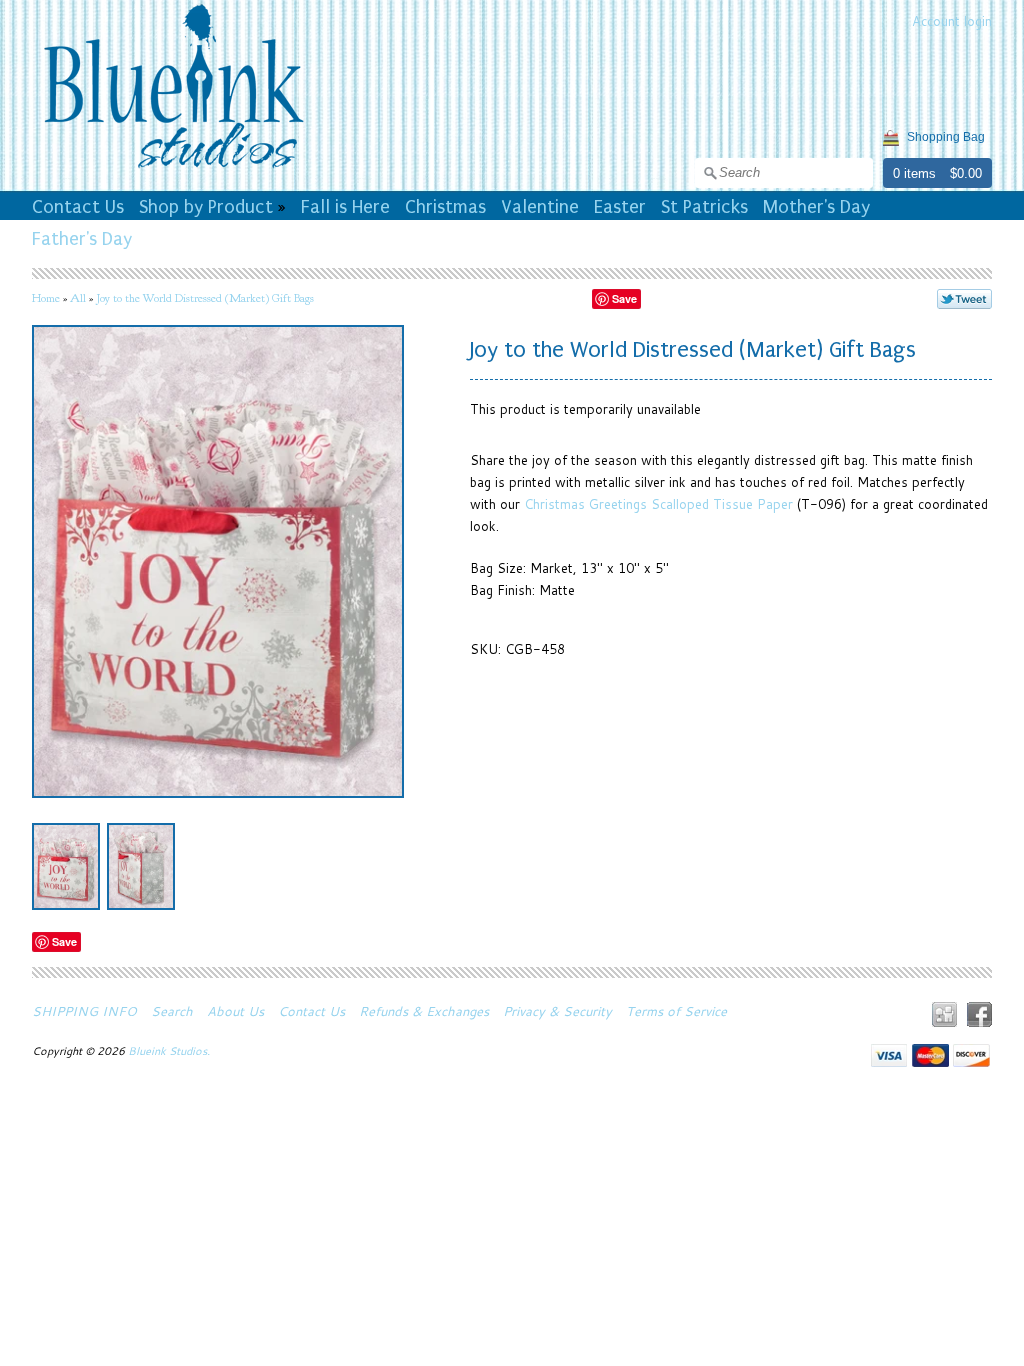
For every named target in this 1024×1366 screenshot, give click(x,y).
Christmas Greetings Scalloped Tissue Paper (658, 504)
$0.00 (966, 173)
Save (624, 298)
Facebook (979, 1014)
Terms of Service (676, 1011)
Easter (620, 207)
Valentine (540, 207)
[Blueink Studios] (173, 171)
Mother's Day (816, 207)
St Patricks (704, 207)
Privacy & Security (557, 1011)
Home (46, 298)
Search (172, 1011)
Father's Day (82, 239)
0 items (914, 173)
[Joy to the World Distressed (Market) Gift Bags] (66, 866)
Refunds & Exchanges (424, 1011)
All (78, 298)
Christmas (445, 207)
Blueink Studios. (170, 1051)
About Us (235, 1011)
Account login (952, 21)
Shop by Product (206, 207)
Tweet (964, 299)
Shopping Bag (946, 137)
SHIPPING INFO (84, 1011)
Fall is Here (345, 207)
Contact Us (78, 207)
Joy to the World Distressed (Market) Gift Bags (205, 298)
